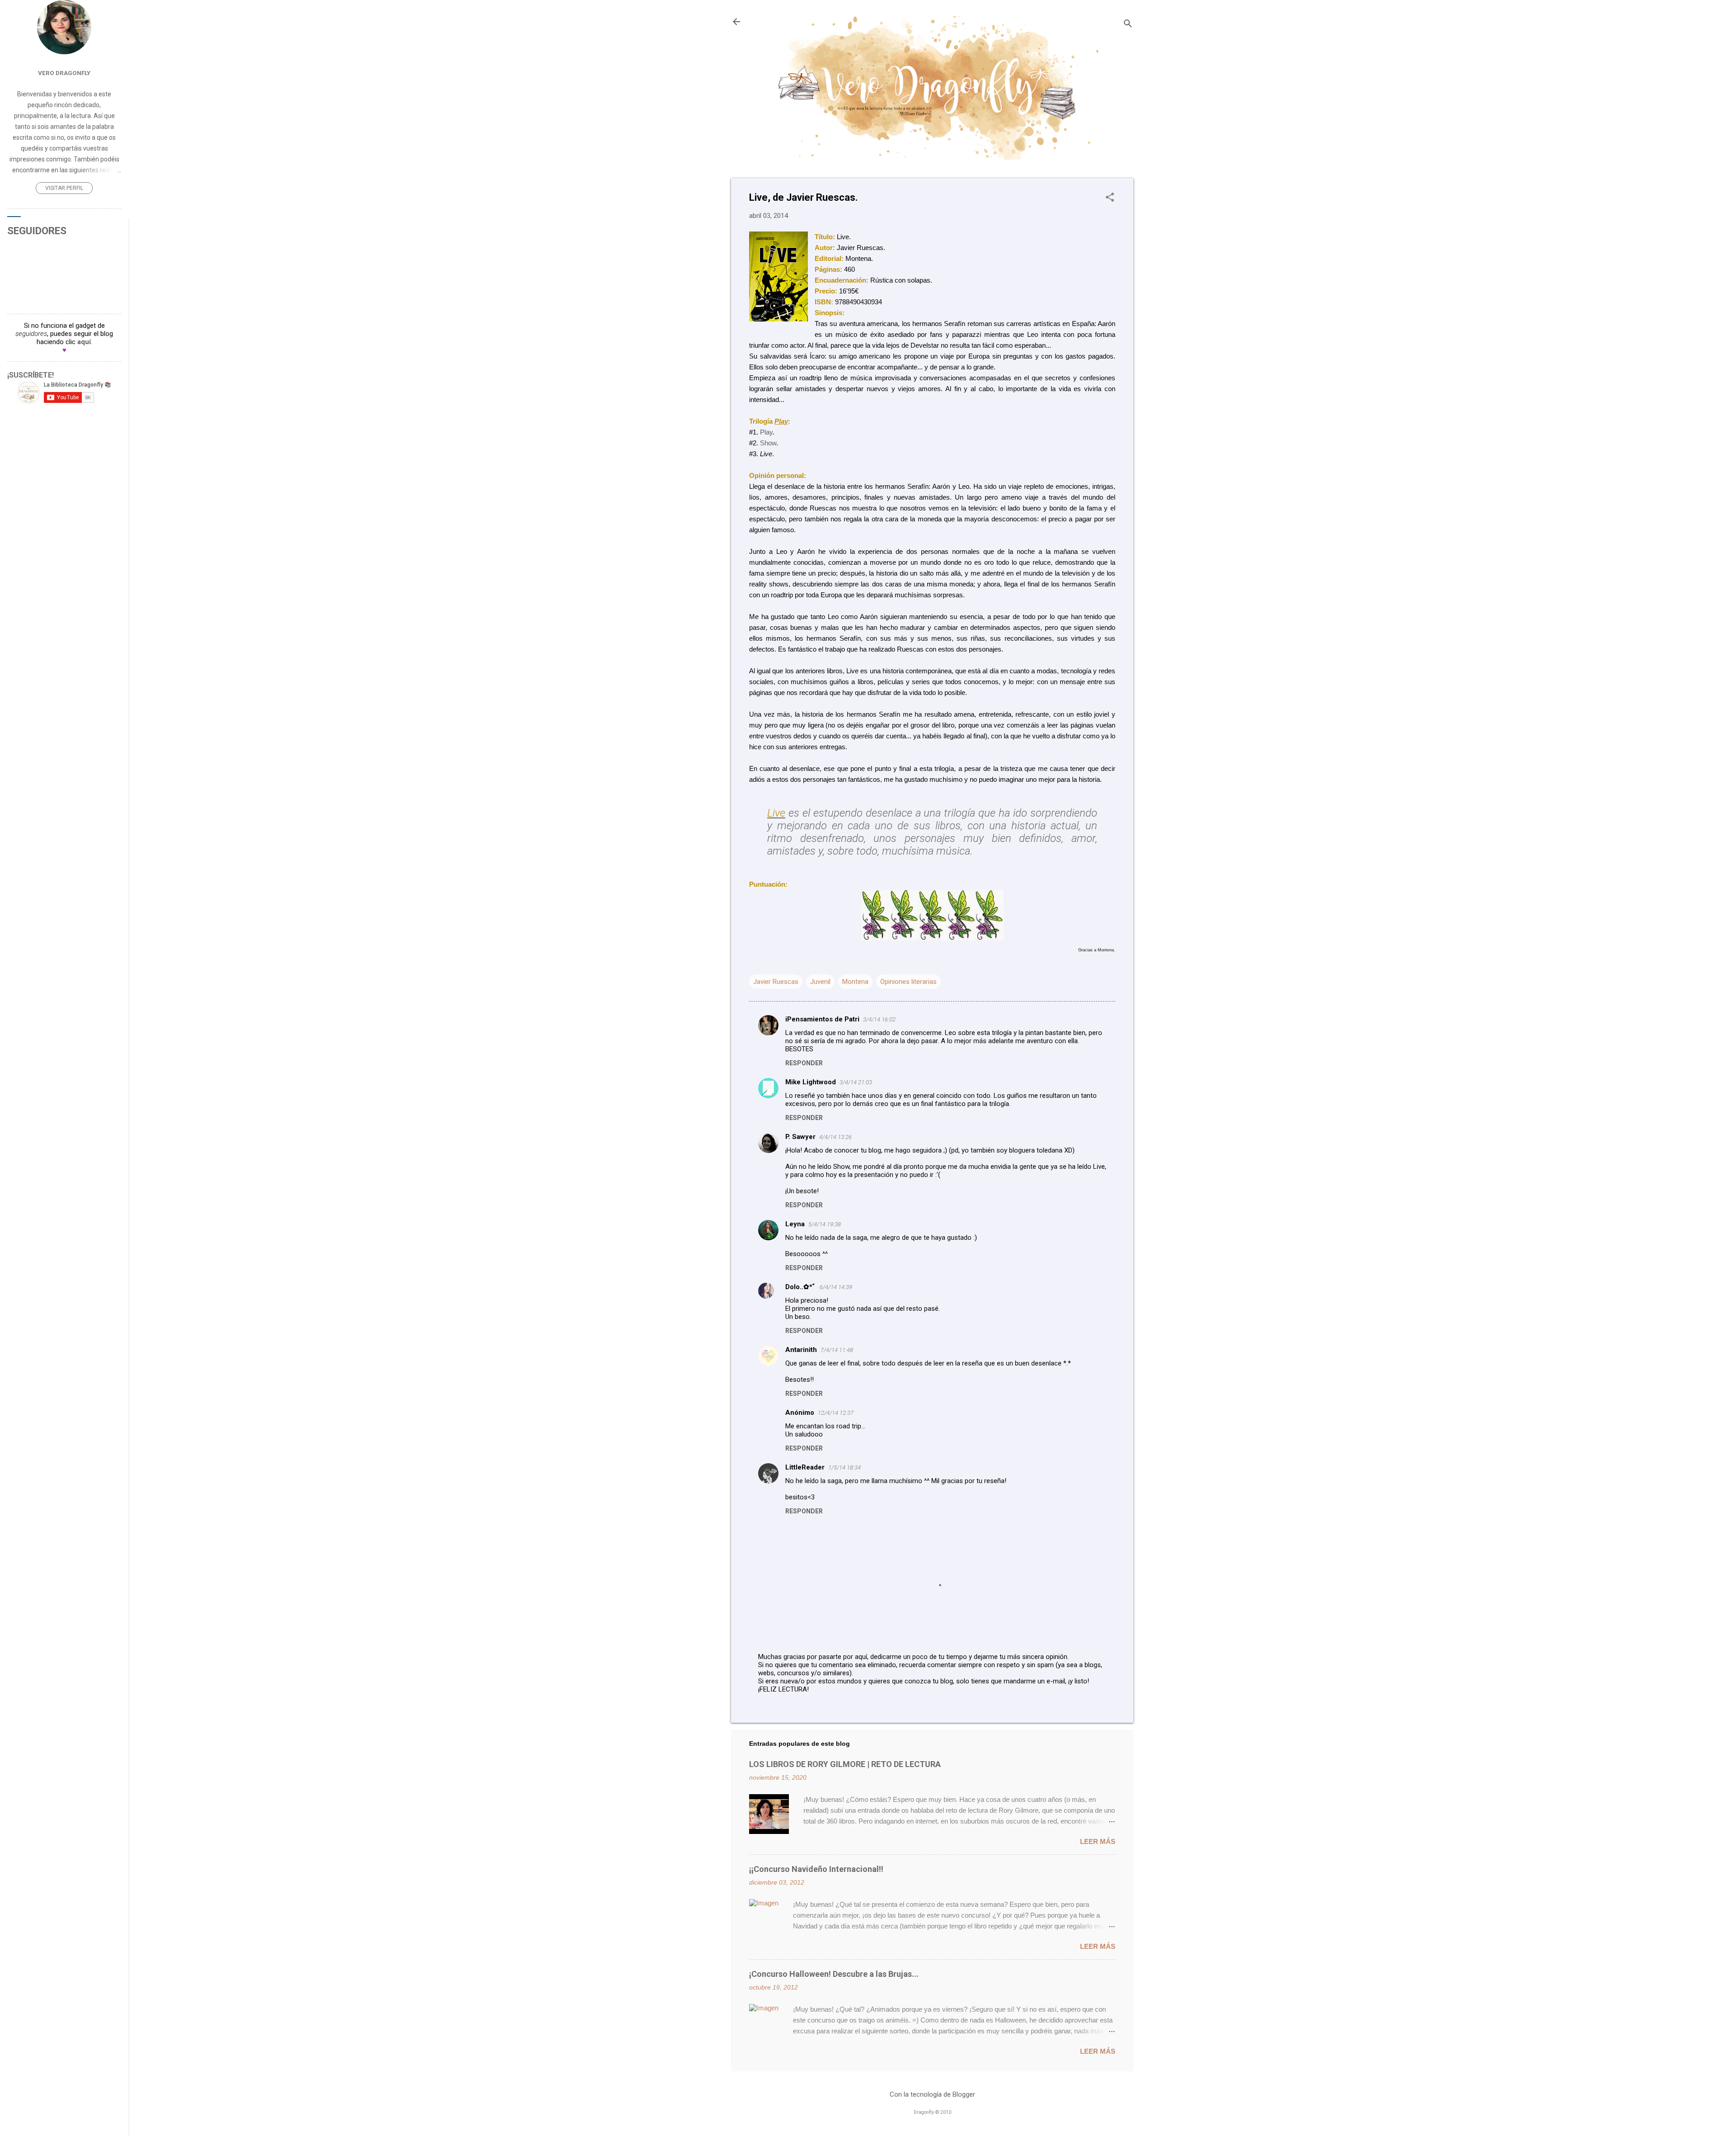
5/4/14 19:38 (825, 1224)
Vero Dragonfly (64, 73)
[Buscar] (1128, 25)
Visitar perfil (64, 188)
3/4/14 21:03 (856, 1082)
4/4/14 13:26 (835, 1137)
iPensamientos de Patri (822, 1019)
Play (766, 432)
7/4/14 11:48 (837, 1350)
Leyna (795, 1224)
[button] (1110, 198)
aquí (84, 342)
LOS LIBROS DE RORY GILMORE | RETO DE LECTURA (845, 1764)
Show (768, 443)
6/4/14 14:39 (836, 1287)
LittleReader (805, 1467)
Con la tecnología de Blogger (932, 2094)
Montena (855, 982)
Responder (804, 1063)
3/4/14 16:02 (879, 1019)
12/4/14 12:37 (836, 1413)
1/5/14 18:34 (844, 1467)
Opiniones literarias (908, 982)
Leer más (1098, 1841)
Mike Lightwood (811, 1082)
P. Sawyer (800, 1137)
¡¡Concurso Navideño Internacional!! (816, 1869)
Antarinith (801, 1350)
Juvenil (820, 982)
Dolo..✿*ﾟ (801, 1287)
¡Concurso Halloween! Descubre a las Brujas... (834, 1974)
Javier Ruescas (776, 982)
